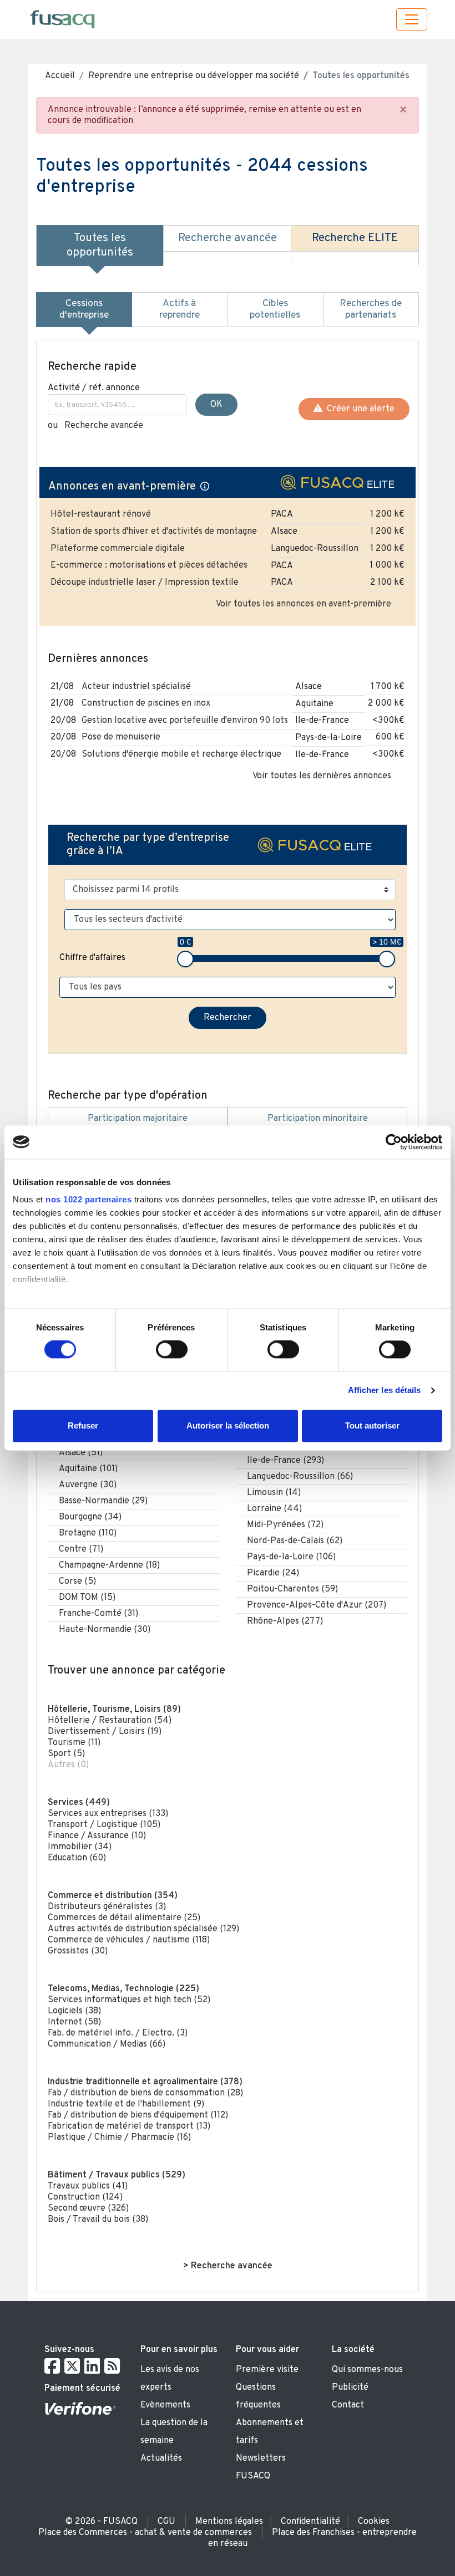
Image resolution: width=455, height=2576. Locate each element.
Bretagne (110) (88, 1533)
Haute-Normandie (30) (105, 1630)
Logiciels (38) (74, 2011)
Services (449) (79, 1803)
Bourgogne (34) (90, 1517)
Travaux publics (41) (88, 2186)
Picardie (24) (273, 1573)
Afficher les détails (385, 1391)
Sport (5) (66, 1754)
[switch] (172, 1350)
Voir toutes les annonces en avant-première (304, 604)
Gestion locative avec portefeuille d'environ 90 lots (185, 721)
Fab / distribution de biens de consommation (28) (145, 2093)
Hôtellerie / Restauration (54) (110, 1721)
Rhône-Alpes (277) (285, 1621)
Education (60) (77, 1858)
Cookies (374, 2522)
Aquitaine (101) (88, 1469)
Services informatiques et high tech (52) (129, 2000)
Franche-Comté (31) (98, 1614)
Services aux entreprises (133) (108, 1814)
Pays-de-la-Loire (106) (291, 1557)
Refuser (83, 1425)
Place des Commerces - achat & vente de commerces (145, 2533)
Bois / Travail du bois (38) (98, 2220)
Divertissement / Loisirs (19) (105, 1732)
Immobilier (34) (80, 1847)
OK (216, 405)
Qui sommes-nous (367, 2370)
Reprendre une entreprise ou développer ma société (194, 76)
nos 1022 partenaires (89, 1199)
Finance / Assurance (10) (97, 1836)
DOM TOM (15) (87, 1598)
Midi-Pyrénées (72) (285, 1525)
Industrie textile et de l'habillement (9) (126, 2104)
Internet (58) (74, 2022)
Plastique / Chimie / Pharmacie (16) (119, 2138)
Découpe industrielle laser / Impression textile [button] (145, 583)
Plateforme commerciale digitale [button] (118, 549)
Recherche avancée (104, 426)
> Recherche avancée (228, 2266)
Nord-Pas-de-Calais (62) (295, 1541)
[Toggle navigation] (412, 19)
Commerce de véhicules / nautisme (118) (129, 1940)
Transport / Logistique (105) (104, 1825)
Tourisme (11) (74, 1743)
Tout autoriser (372, 1425)
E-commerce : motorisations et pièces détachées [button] (149, 565)
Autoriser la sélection (228, 1425)
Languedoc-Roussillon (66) (300, 1477)
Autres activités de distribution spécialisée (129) (143, 1929)
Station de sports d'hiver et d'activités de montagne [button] (154, 532)
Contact (348, 2405)
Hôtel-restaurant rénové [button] (101, 514)
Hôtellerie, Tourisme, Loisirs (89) (114, 1710)
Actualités (161, 2458)
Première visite (267, 2370)
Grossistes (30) (78, 1951)
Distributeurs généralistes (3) (107, 1907)
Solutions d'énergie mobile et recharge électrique (181, 754)
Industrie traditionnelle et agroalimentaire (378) (145, 2082)
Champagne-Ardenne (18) (109, 1565)
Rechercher (228, 1018)
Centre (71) (81, 1549)
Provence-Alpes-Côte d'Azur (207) (317, 1605)
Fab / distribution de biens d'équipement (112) (138, 2115)
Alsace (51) (81, 1453)
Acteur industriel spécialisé (136, 687)
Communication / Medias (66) (107, 2044)
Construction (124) (85, 2197)
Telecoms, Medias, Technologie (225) (123, 1989)
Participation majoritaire (138, 1119)
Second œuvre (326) (88, 2208)
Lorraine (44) (274, 1509)
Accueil (60, 76)
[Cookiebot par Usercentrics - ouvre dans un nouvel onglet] (394, 1142)
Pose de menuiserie (121, 737)
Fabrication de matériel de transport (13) (129, 2126)
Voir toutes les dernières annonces (322, 776)
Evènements (165, 2405)
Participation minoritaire (318, 1119)
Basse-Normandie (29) (103, 1501)
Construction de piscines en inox (146, 703)
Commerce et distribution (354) (113, 1896)
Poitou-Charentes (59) (292, 1589)
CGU (166, 2522)
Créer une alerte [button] (358, 409)
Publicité (350, 2388)
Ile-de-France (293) (285, 1461)
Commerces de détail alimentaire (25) (124, 1918)
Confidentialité (310, 2522)
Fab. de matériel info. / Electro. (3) (118, 2033)
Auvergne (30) (88, 1485)
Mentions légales (229, 2522)
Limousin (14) (274, 1493)
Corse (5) (77, 1582)
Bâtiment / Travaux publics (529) (117, 2175)
